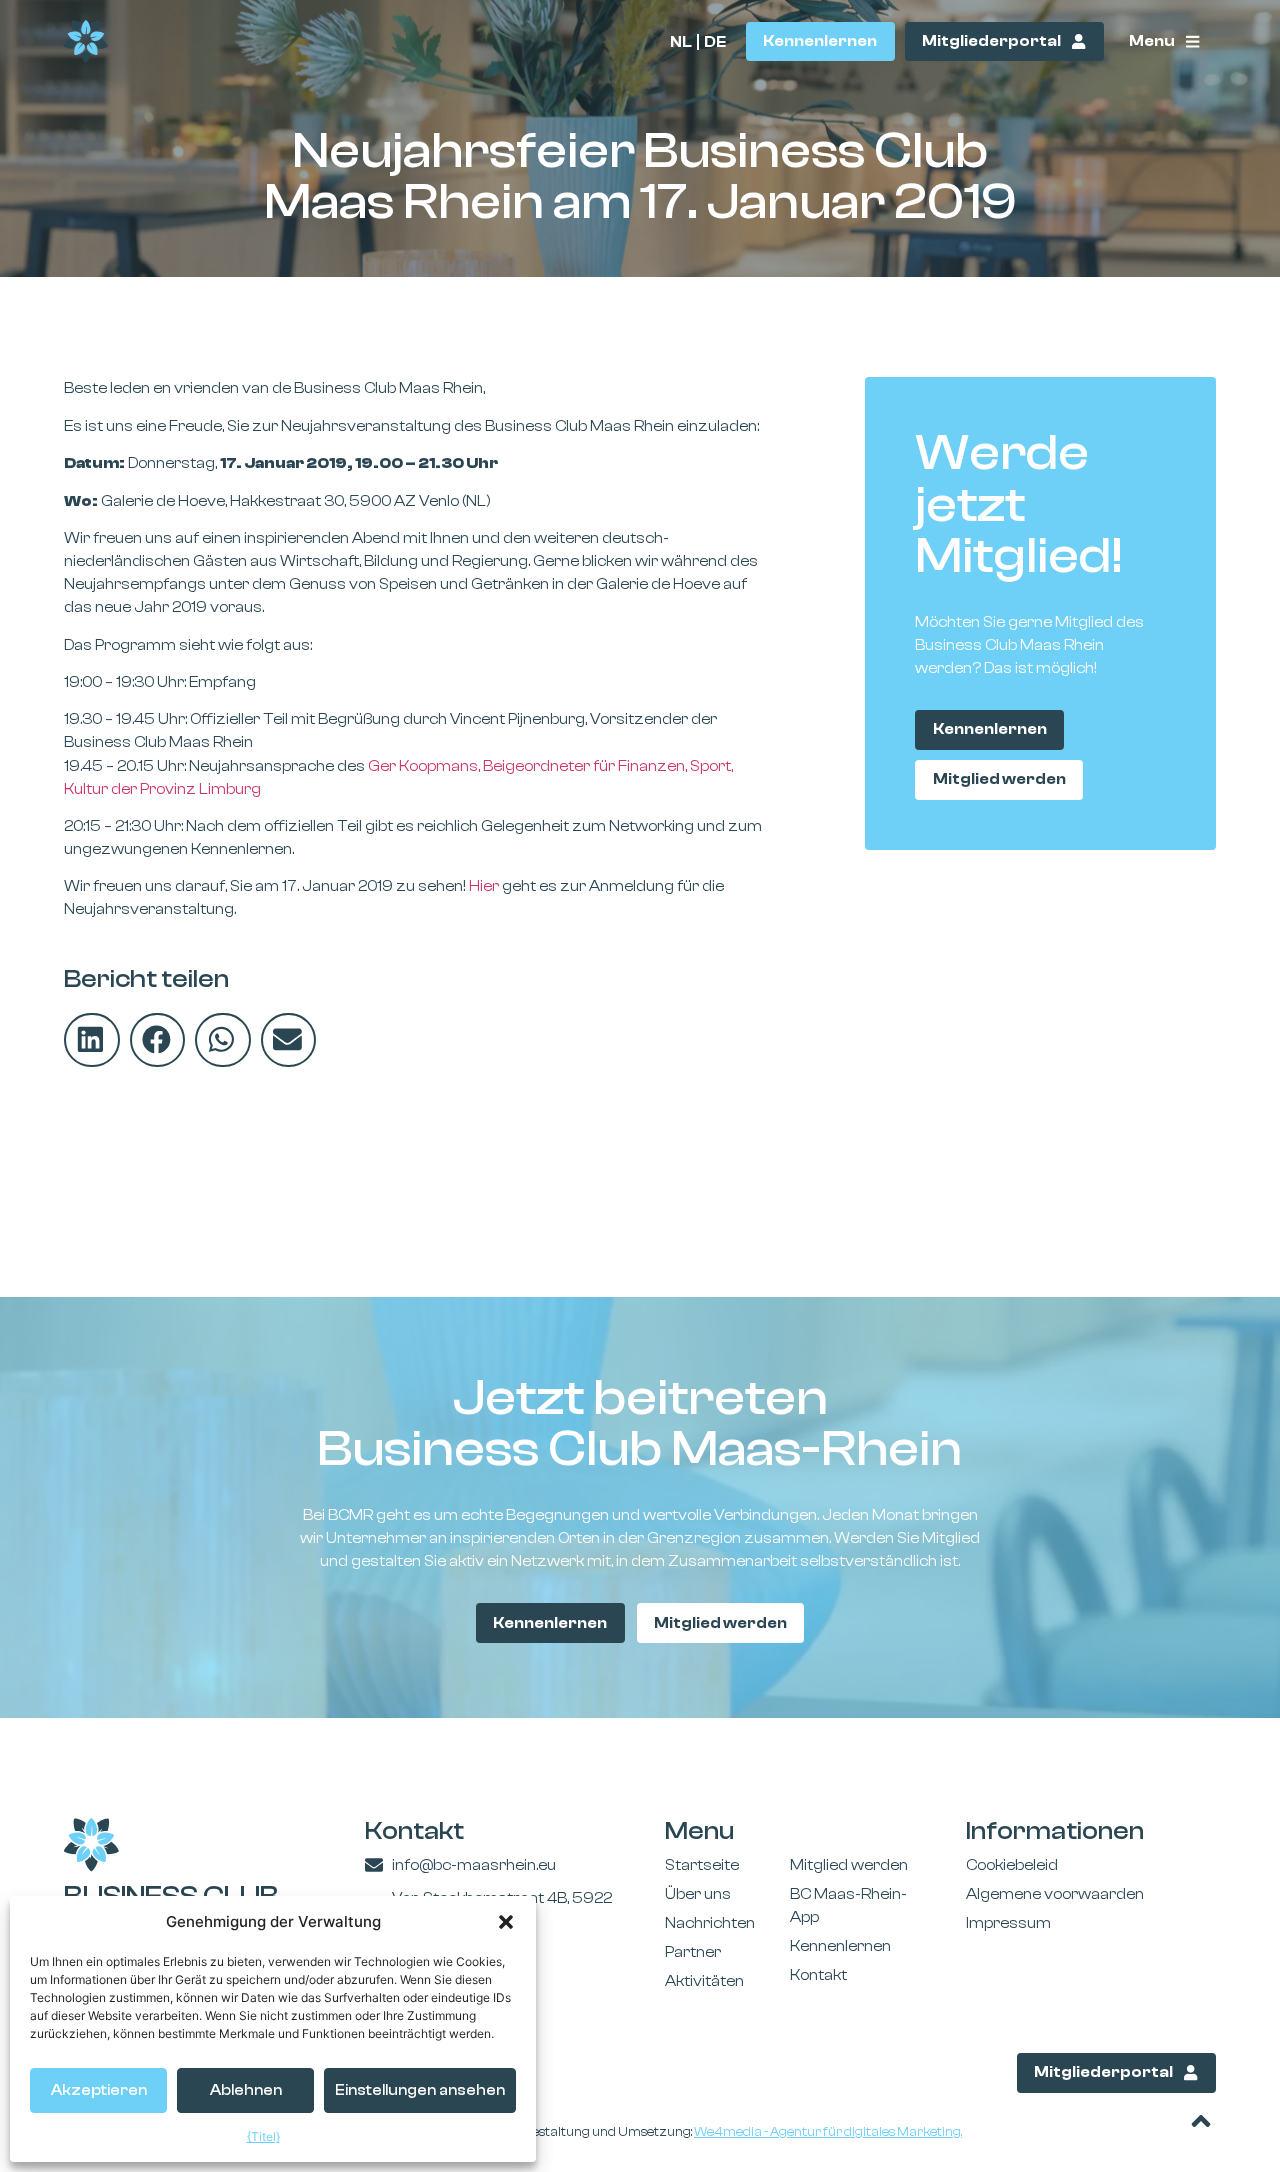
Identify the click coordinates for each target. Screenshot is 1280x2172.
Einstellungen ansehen (420, 2090)
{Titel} (263, 2136)
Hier (484, 886)
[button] (506, 1922)
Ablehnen (246, 2090)
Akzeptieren (99, 2090)
